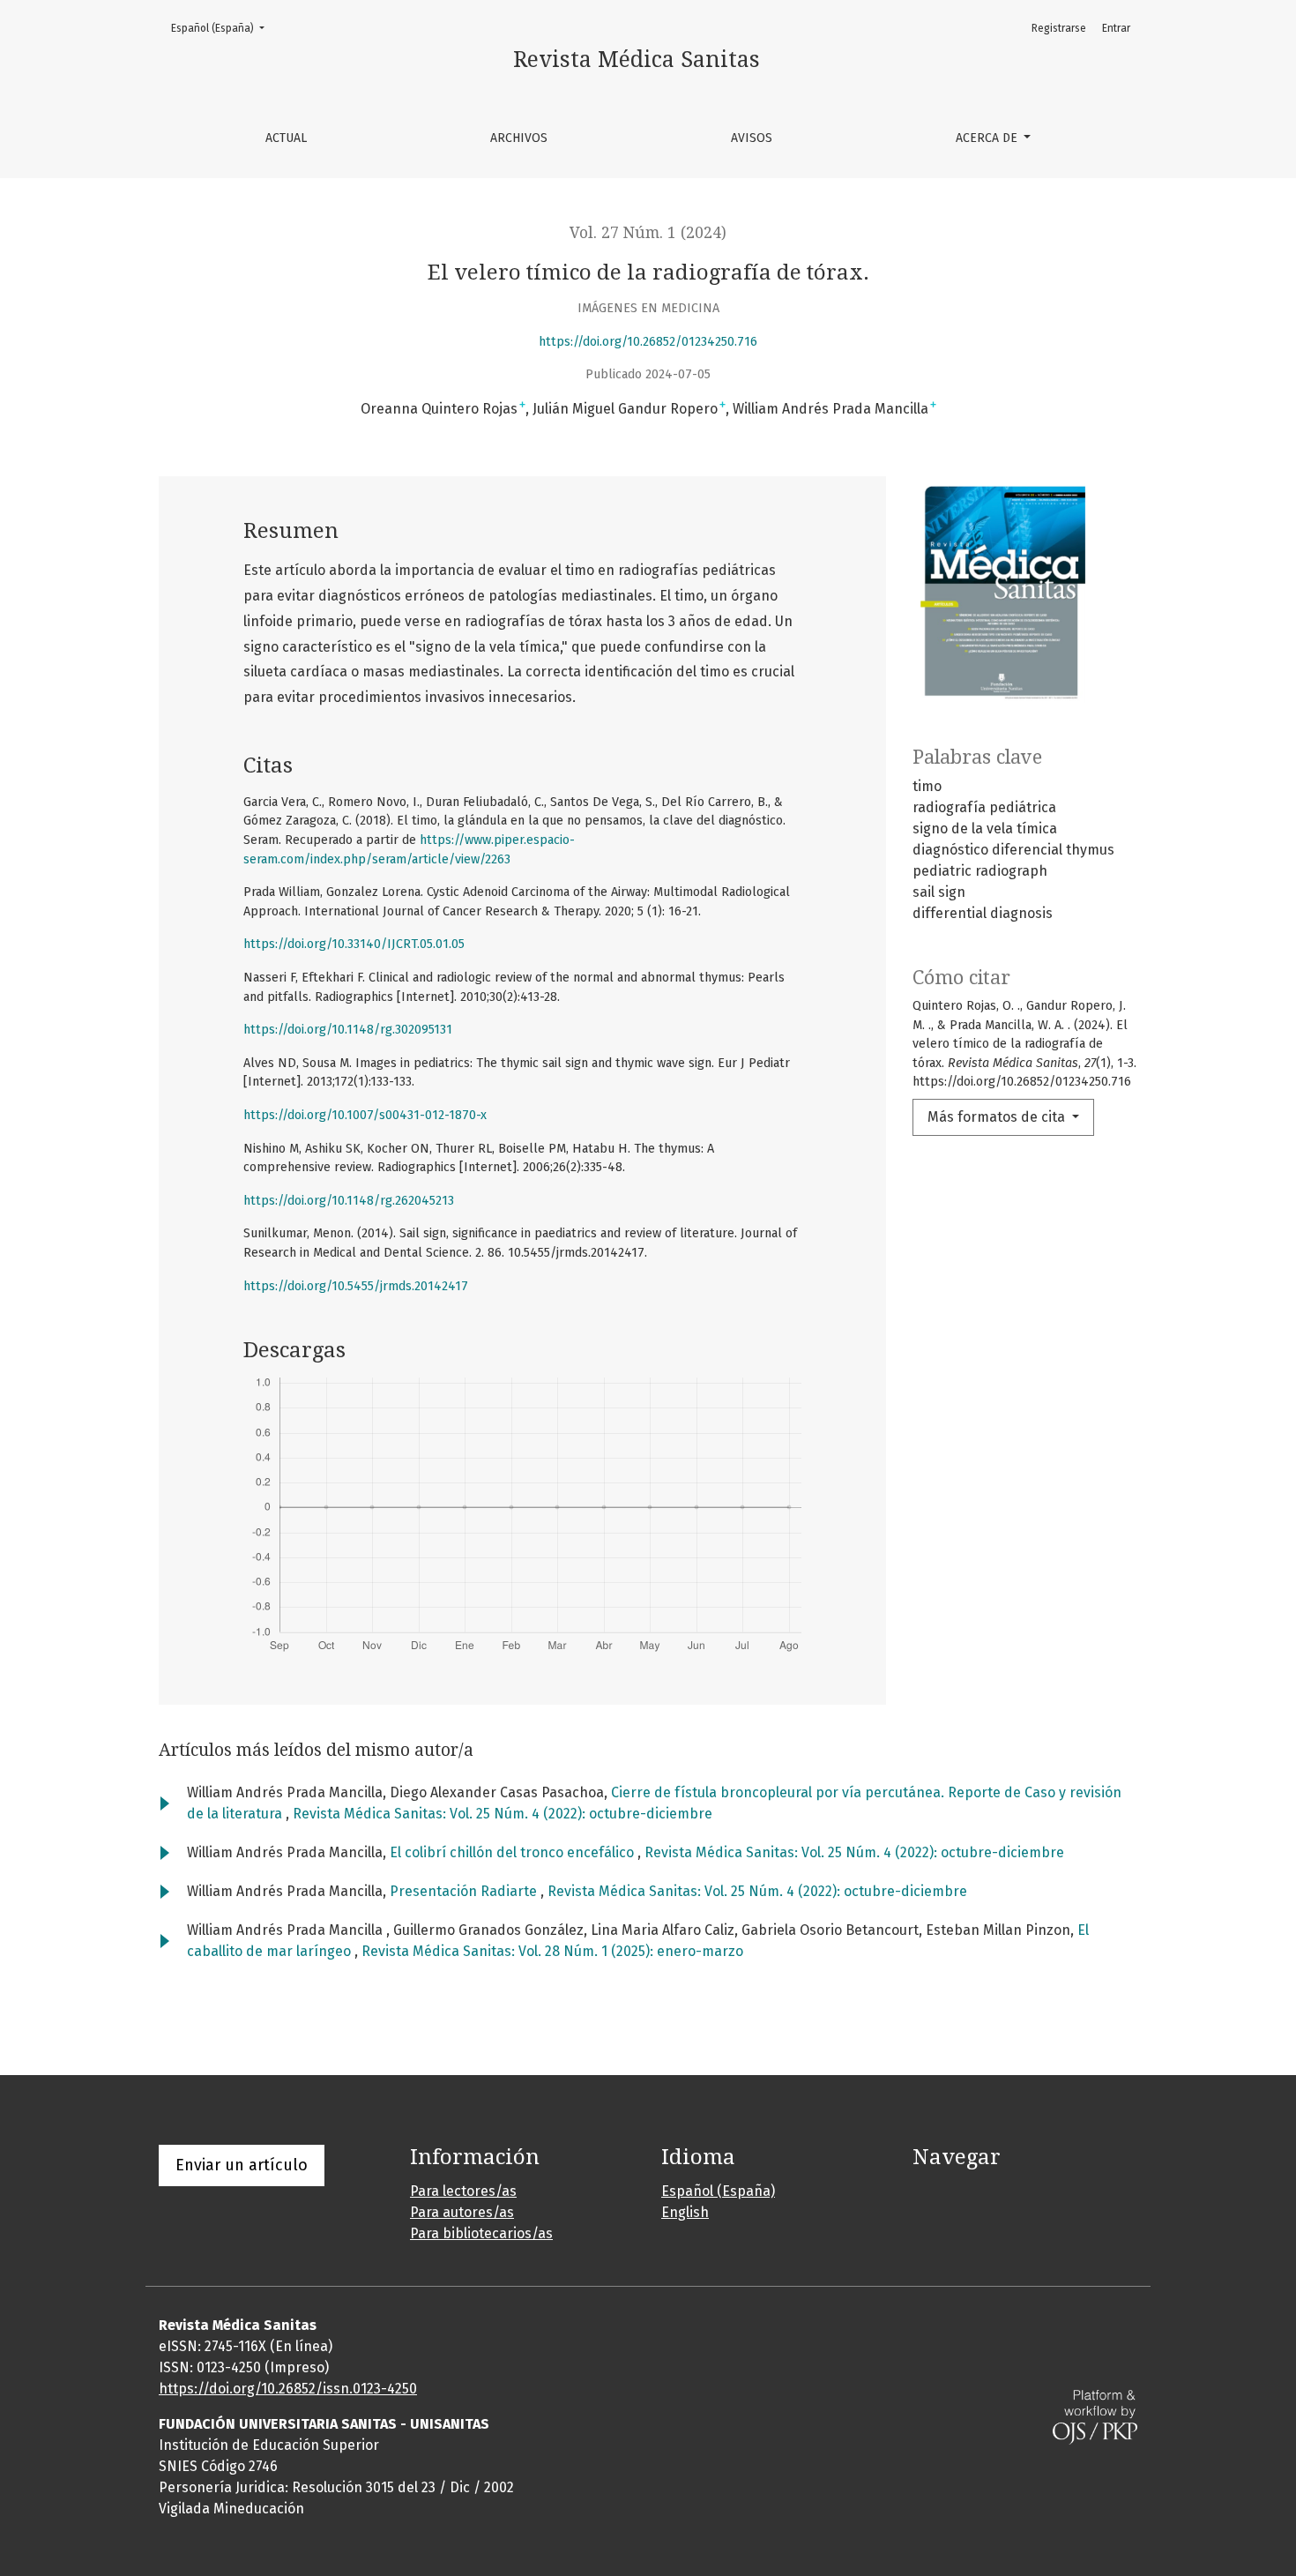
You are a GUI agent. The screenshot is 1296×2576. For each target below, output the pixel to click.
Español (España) (223, 28)
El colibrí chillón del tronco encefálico (514, 1852)
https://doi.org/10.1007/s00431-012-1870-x (365, 1115)
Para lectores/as (463, 2191)
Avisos (752, 138)
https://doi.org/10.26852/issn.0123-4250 (288, 2389)
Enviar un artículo (242, 2165)
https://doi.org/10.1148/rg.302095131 (348, 1030)
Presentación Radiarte (465, 1891)
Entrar (1116, 28)
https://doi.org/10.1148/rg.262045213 (349, 1201)
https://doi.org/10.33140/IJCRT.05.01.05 (354, 944)
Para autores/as (462, 2212)
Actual (286, 138)
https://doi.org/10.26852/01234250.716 (648, 342)
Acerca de (988, 138)
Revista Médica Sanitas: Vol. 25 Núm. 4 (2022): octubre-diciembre (503, 1814)
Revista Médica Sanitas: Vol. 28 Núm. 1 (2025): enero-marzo (552, 1951)
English (685, 2212)
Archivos (519, 138)
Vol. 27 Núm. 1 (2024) (648, 233)
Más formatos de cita (998, 1117)
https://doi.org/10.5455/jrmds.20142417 (356, 1286)
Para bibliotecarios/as (481, 2233)
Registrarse (1059, 28)
